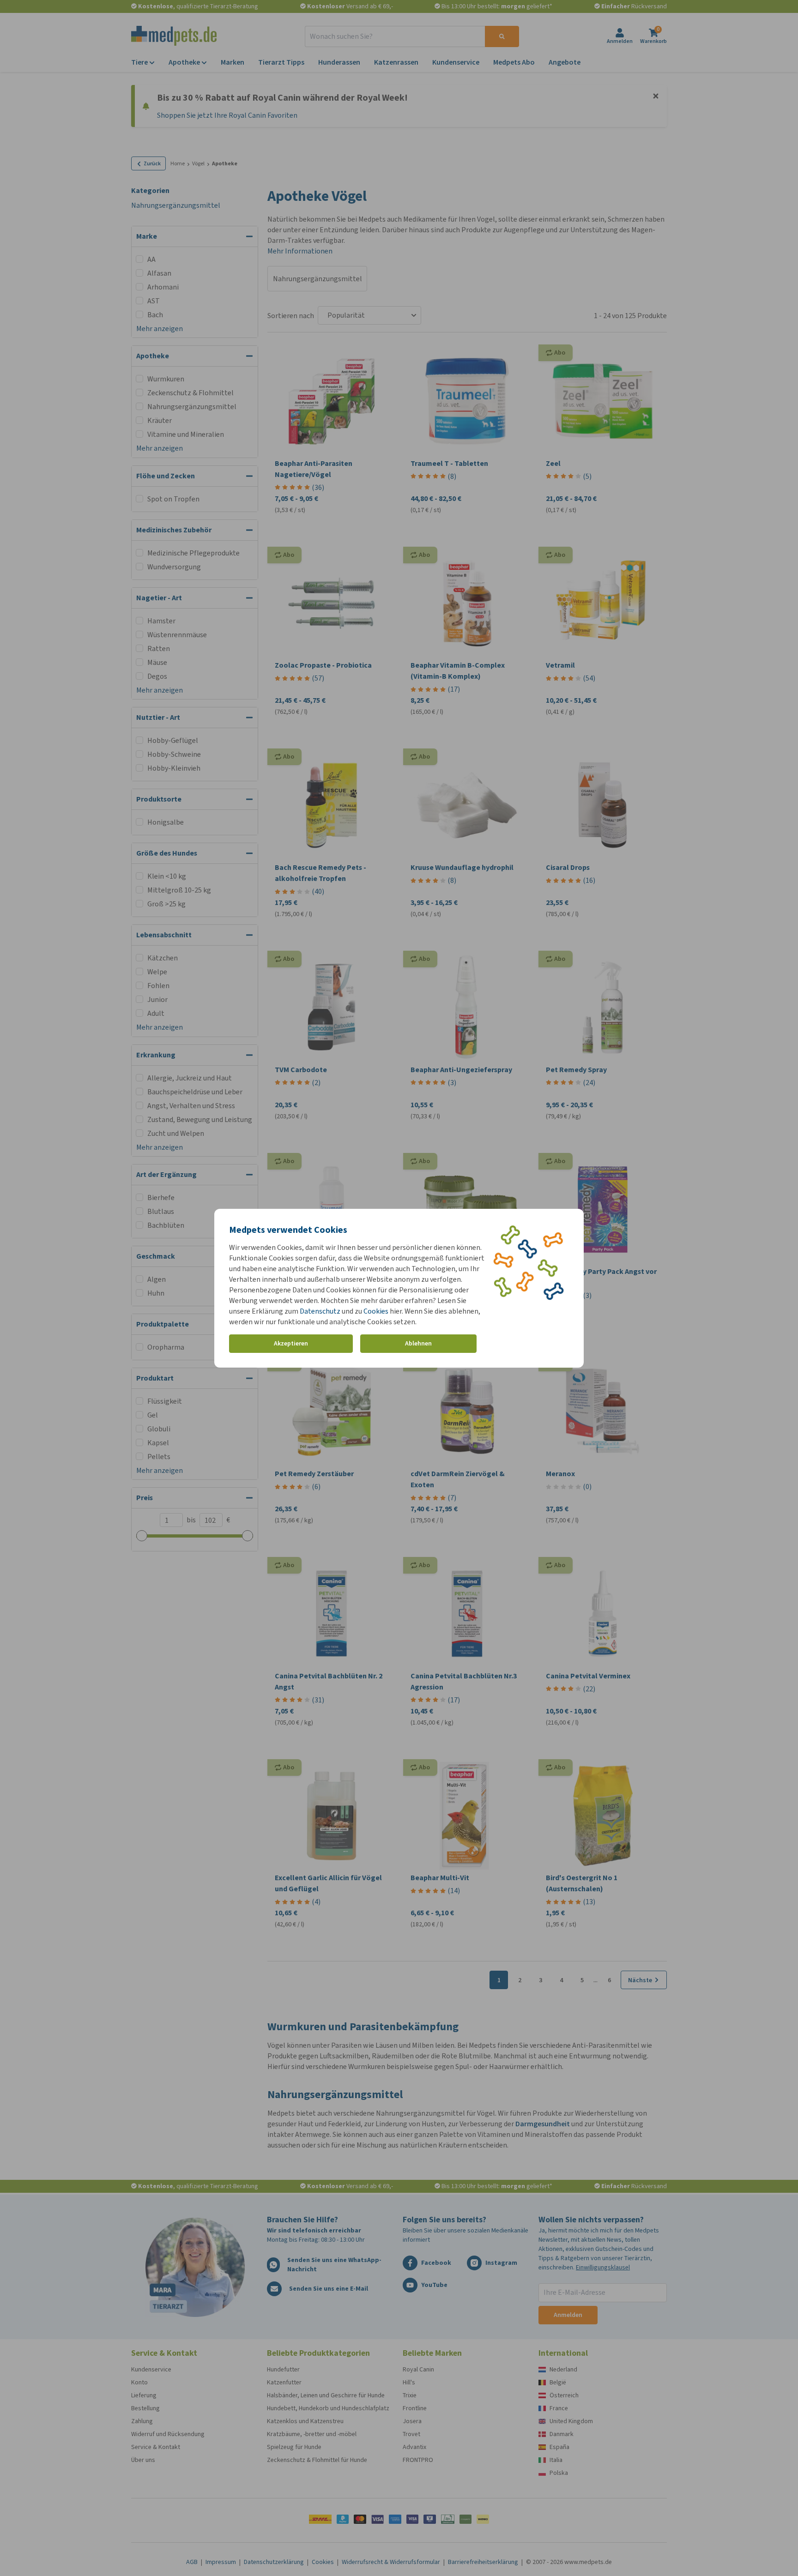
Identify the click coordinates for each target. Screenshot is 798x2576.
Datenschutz (320, 1311)
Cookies (376, 1311)
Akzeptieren (291, 1343)
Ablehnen (418, 1343)
